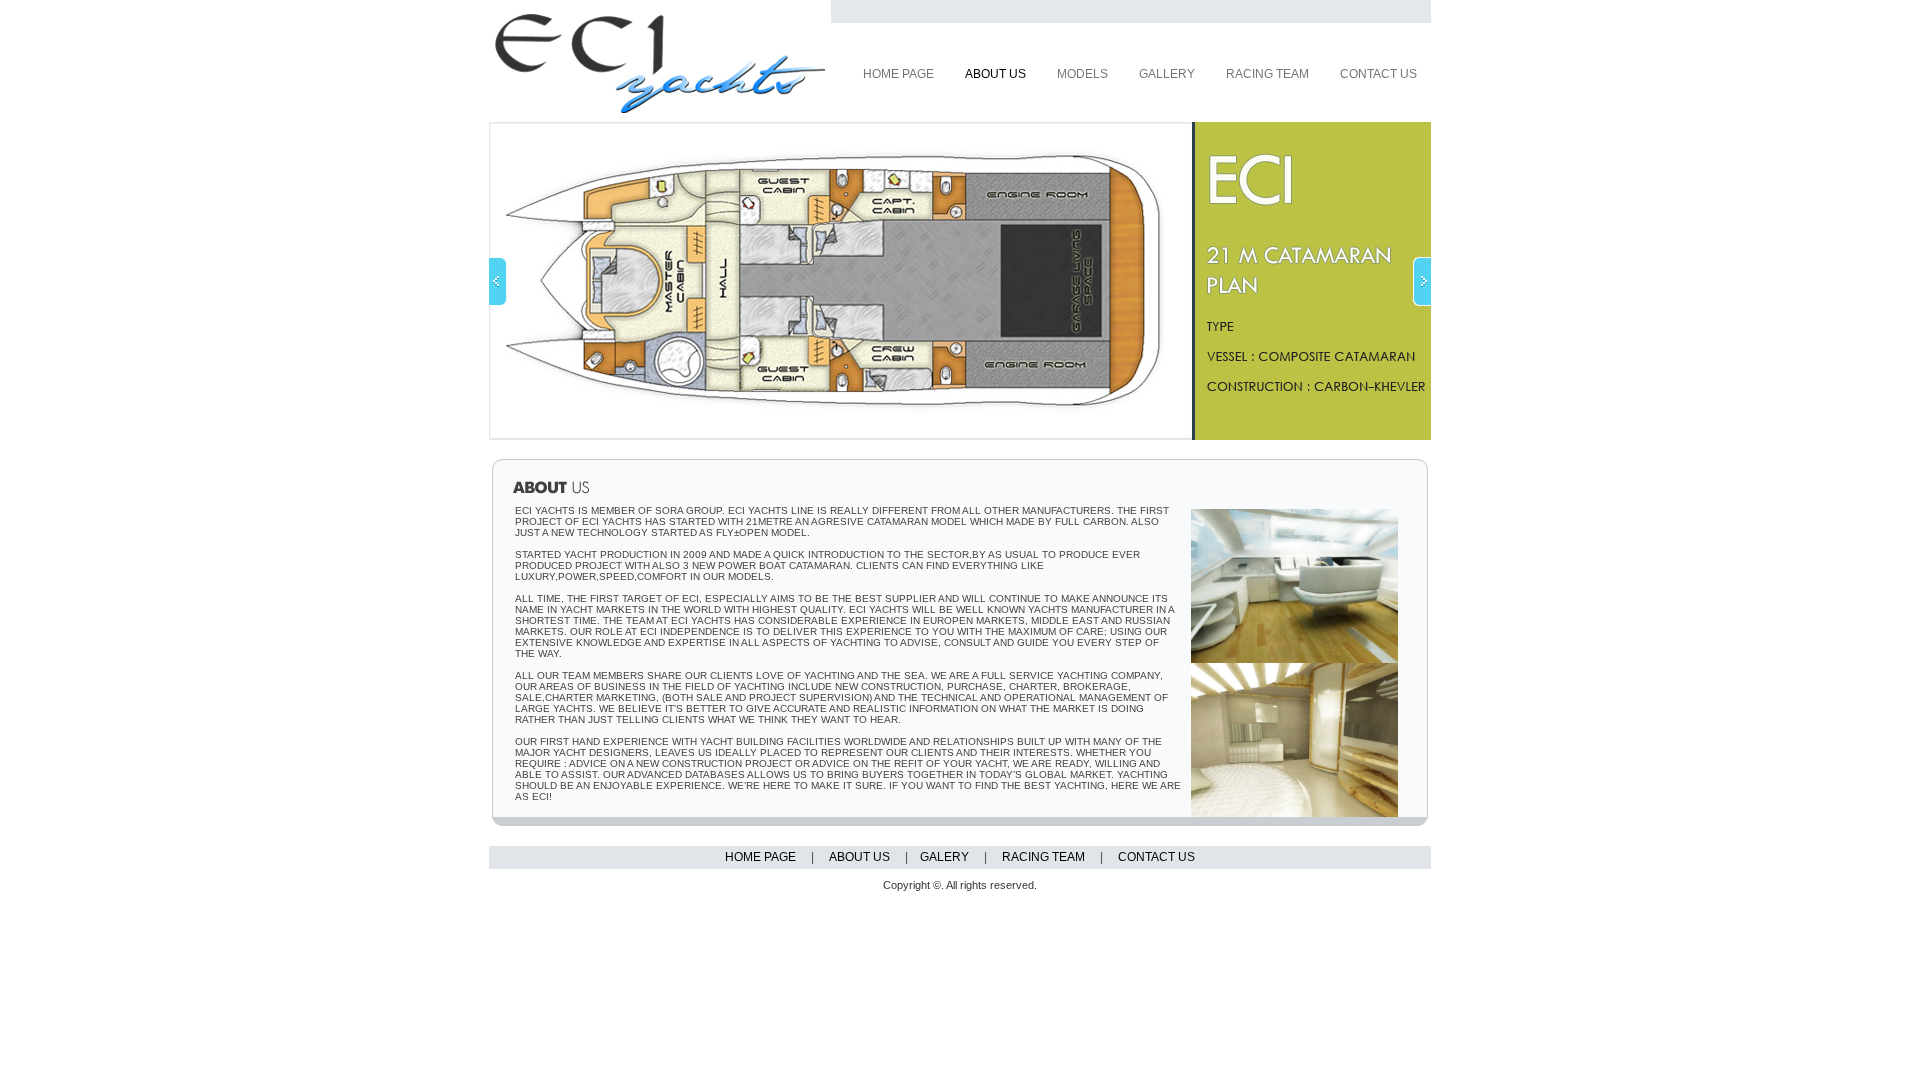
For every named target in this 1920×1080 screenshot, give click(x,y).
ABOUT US (859, 857)
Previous (498, 281)
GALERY (944, 857)
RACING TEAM (1043, 857)
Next (1422, 281)
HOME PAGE (760, 857)
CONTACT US (1156, 857)
